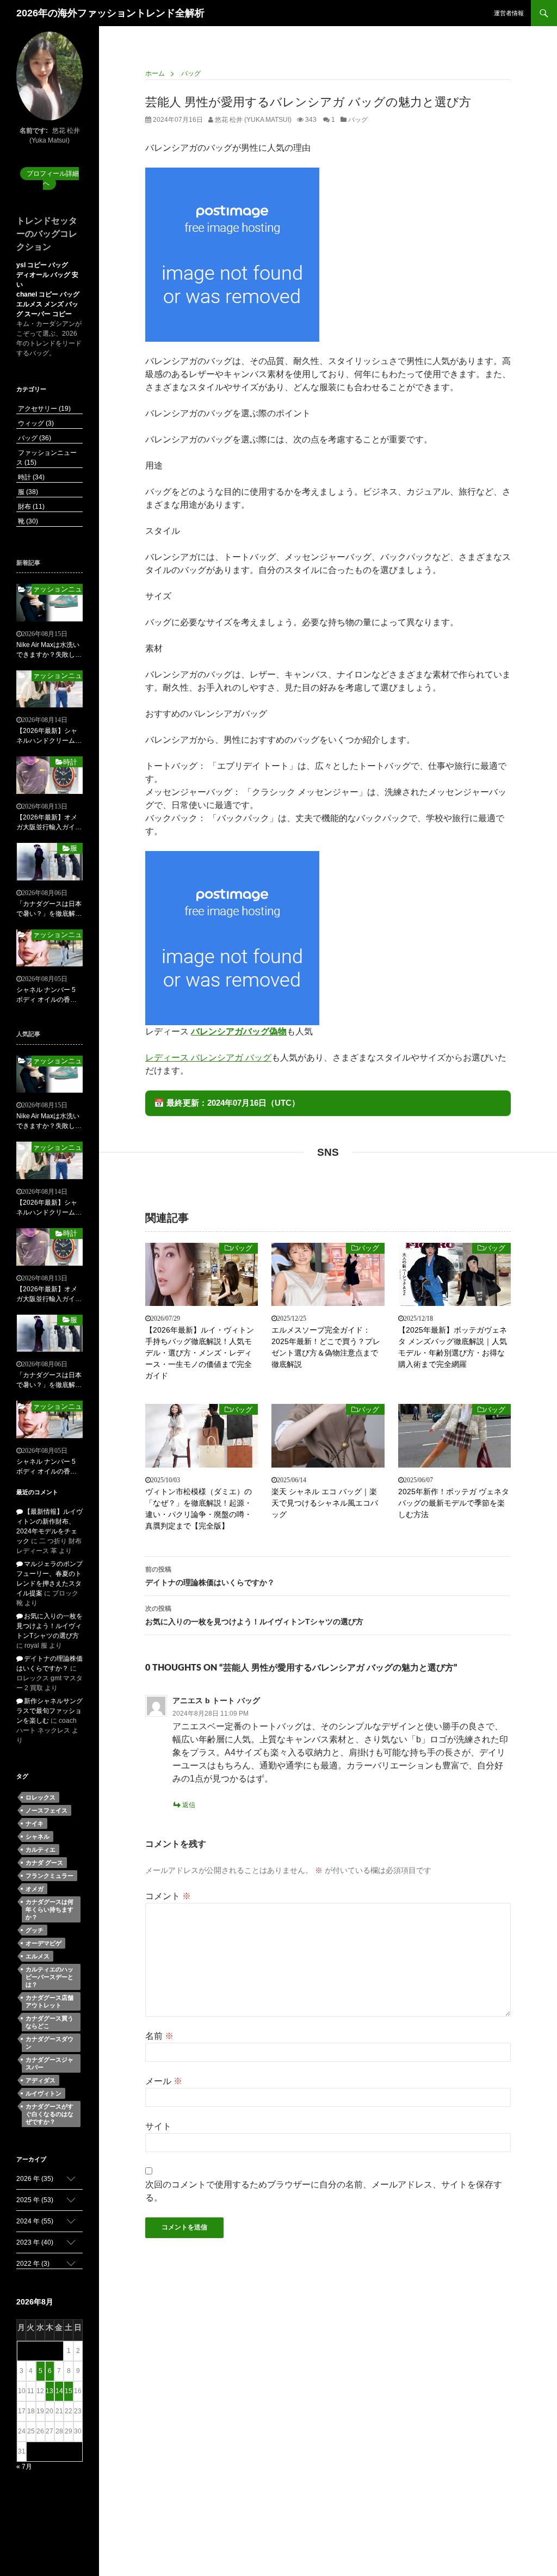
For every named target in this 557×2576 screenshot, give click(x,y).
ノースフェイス (47, 1810)
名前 (159, 2036)
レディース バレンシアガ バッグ (208, 1058)
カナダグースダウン (49, 2043)
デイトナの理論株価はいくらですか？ (210, 1576)
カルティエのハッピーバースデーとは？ (49, 1977)
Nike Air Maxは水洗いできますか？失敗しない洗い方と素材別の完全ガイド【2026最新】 (49, 650)
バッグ (358, 120)
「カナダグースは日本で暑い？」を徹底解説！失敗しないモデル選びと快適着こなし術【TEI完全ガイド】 (49, 909)
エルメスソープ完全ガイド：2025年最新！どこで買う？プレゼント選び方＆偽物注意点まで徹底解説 (326, 1347)
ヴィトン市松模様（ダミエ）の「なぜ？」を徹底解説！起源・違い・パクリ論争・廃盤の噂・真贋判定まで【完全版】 (199, 1509)
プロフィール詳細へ (53, 178)
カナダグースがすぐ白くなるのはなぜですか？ (49, 2114)
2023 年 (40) (35, 2242)
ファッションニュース (57, 589)
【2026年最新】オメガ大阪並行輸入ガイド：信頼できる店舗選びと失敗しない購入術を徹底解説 (49, 823)
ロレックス (41, 1797)
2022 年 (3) (33, 2264)
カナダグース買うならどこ (49, 2022)
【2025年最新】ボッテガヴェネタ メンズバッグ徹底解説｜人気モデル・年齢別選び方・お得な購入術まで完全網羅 (453, 1347)
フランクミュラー (49, 1876)
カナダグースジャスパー (49, 2063)
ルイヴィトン (44, 2093)
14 (59, 2391)
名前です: (34, 131)
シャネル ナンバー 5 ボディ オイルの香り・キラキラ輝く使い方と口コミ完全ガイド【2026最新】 (49, 995)
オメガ (35, 1889)
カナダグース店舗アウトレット (49, 2001)
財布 (30, 507)
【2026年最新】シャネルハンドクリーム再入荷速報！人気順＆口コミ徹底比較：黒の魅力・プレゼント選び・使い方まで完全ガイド (49, 736)
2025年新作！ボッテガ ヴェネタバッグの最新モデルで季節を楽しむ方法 (454, 1503)
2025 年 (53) (35, 2200)
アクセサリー (44, 409)
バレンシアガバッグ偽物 (239, 1031)
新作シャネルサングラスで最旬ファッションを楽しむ (49, 1711)
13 (49, 2391)
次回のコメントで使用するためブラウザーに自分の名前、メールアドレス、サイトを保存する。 (324, 2191)
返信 (189, 1805)
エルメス (38, 1956)
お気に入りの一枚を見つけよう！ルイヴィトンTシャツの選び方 (254, 1615)
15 (69, 2391)
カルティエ (41, 1850)
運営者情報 (509, 13)
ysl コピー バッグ (42, 265)
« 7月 (24, 2467)
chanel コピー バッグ (48, 294)
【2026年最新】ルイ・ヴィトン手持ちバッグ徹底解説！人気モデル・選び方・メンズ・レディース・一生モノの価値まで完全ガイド (200, 1353)
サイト (158, 2126)
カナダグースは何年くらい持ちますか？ (49, 1909)
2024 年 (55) (35, 2221)
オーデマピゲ (44, 1943)
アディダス (41, 2080)
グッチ (35, 1930)
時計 (30, 477)
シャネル (38, 1837)
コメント (168, 1896)
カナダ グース (44, 1863)
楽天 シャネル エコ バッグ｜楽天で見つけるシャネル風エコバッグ (325, 1503)
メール (164, 2081)
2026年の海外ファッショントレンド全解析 (110, 13)
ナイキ (35, 1823)
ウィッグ (35, 423)
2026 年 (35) (35, 2179)
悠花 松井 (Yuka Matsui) (252, 120)
